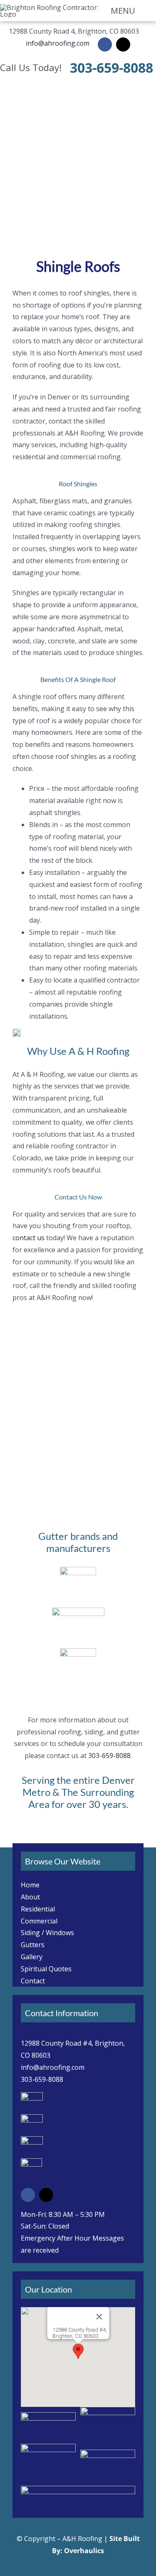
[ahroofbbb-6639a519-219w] (78, 2489)
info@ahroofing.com (58, 43)
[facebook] (105, 44)
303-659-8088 (111, 68)
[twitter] (123, 44)
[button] (78, 2351)
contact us (28, 1238)
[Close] (99, 2317)
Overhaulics (84, 2551)
